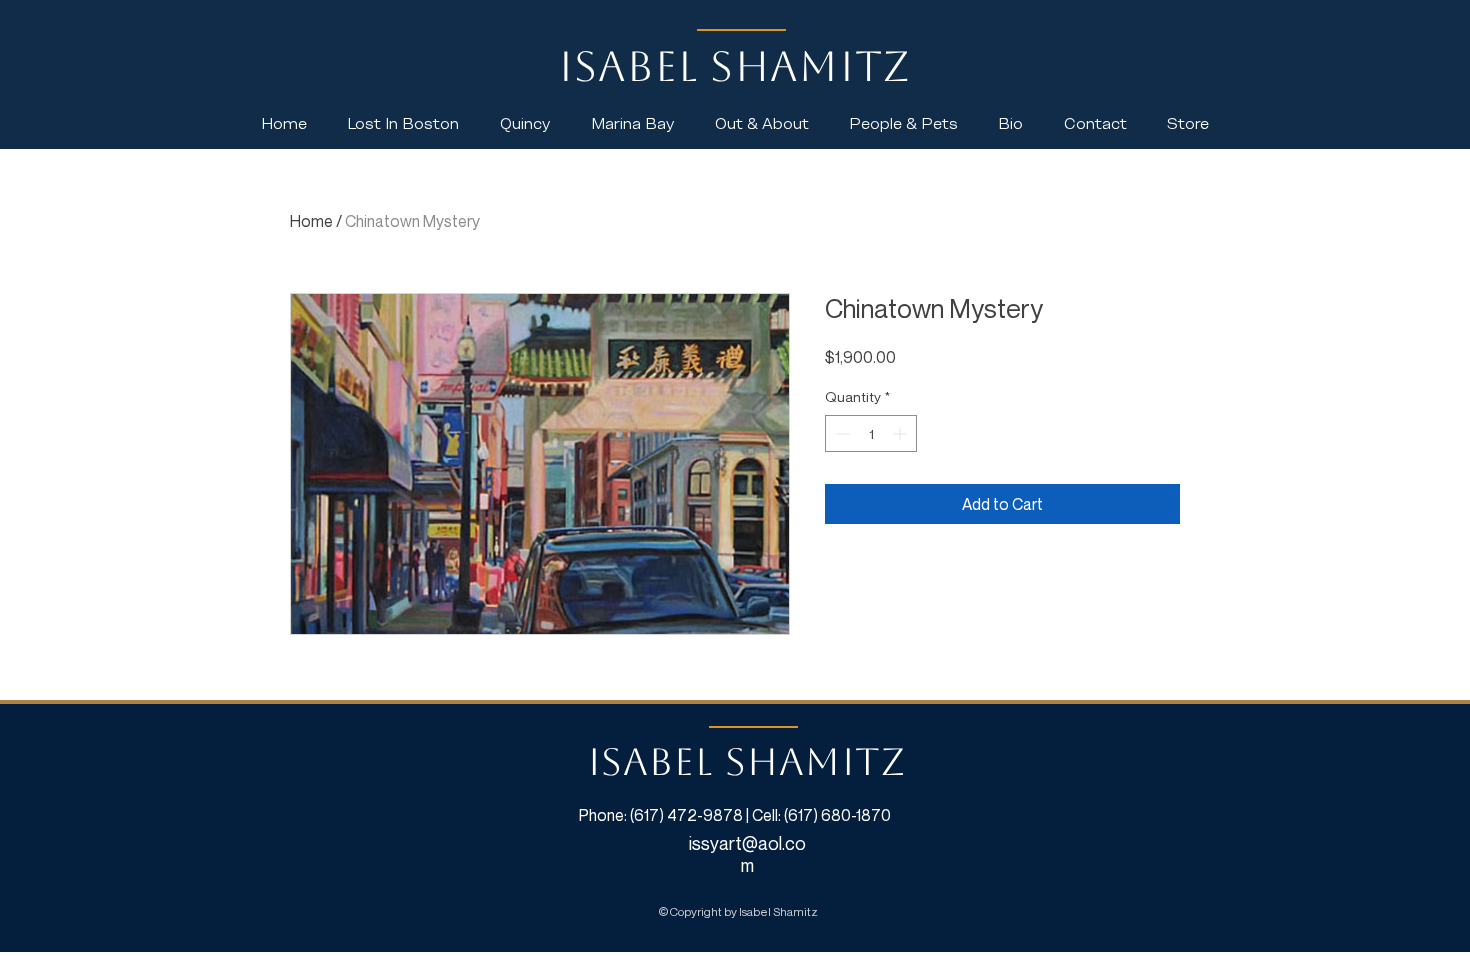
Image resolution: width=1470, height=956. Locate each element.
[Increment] (901, 433)
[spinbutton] (871, 433)
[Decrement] (840, 433)
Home (311, 221)
